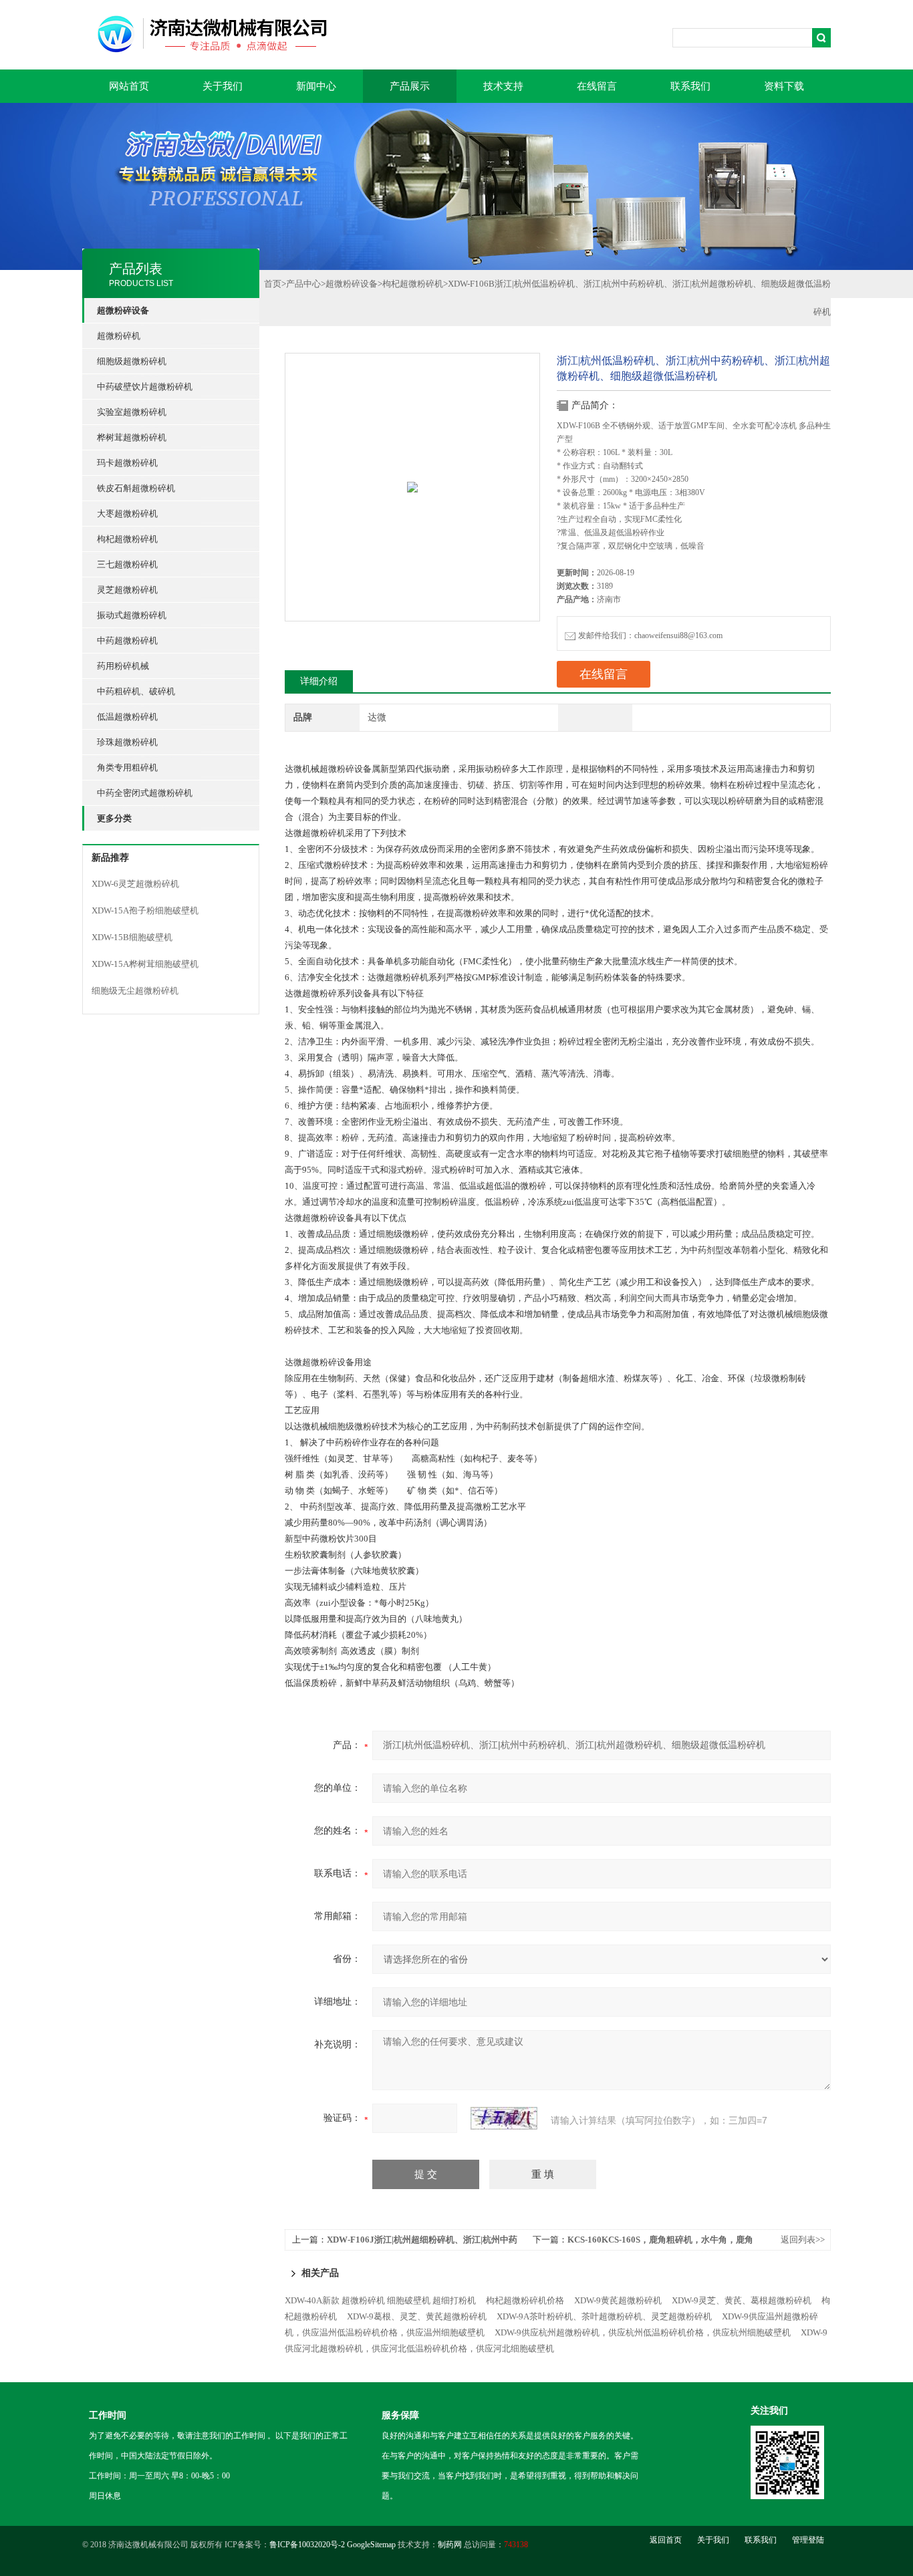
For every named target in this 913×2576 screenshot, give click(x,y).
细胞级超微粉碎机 (132, 361)
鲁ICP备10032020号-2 (307, 2545)
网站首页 (129, 86)
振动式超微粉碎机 (132, 615)
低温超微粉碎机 (127, 717)
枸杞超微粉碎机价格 (525, 2300)
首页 (273, 284)
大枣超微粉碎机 (127, 514)
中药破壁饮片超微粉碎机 (145, 387)
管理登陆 (808, 2540)
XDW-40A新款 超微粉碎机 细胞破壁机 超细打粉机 (380, 2300)
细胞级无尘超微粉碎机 (135, 991)
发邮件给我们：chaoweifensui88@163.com (650, 635)
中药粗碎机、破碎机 (136, 691)
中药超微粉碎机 (127, 640)
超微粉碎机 (119, 336)
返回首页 (666, 2540)
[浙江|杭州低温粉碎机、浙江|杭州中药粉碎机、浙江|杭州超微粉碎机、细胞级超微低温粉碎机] (412, 459)
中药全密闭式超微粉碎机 (145, 793)
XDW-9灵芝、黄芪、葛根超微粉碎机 (742, 2300)
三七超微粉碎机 (127, 564)
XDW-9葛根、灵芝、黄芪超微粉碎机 (417, 2316)
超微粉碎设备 (352, 284)
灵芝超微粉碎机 (127, 590)
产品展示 (410, 86)
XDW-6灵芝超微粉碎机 (135, 884)
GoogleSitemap (371, 2545)
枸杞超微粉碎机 (127, 539)
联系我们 (690, 86)
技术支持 (503, 86)
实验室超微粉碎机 (132, 412)
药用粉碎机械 (123, 666)
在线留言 (597, 86)
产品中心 (303, 284)
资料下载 (784, 86)
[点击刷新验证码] (504, 2118)
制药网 (450, 2545)
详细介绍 (319, 681)
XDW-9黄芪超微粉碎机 (618, 2300)
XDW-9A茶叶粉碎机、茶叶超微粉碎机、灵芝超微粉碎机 (604, 2316)
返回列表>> (803, 2240)
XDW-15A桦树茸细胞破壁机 (145, 964)
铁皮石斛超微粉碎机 (136, 488)
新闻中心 (316, 86)
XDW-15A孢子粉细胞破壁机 (145, 910)
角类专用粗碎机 (127, 767)
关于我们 (223, 86)
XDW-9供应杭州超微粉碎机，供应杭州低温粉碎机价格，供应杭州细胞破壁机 (643, 2332)
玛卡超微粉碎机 (127, 463)
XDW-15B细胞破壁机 (132, 937)
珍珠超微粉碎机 (127, 742)
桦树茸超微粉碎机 (132, 437)
